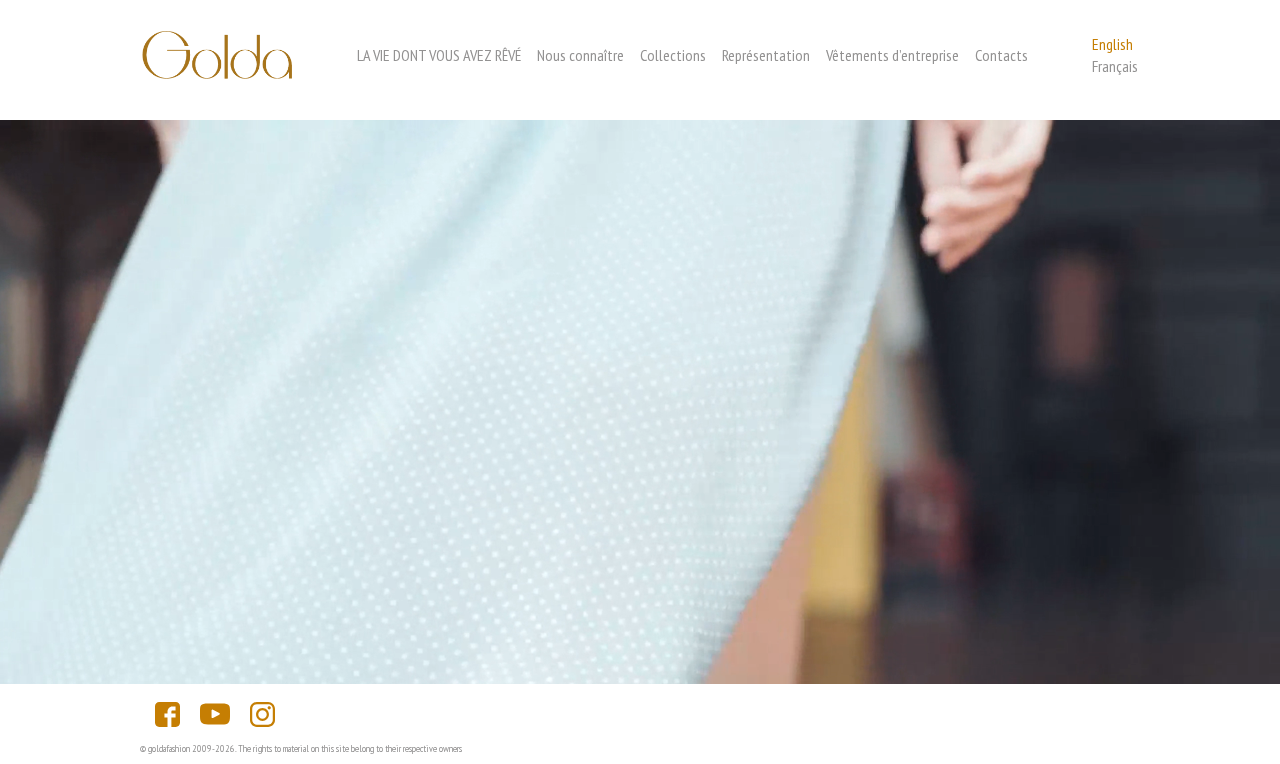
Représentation (766, 55)
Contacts (1001, 55)
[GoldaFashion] (217, 72)
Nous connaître (580, 55)
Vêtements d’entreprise (892, 55)
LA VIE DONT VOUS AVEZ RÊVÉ (439, 55)
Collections (673, 55)
